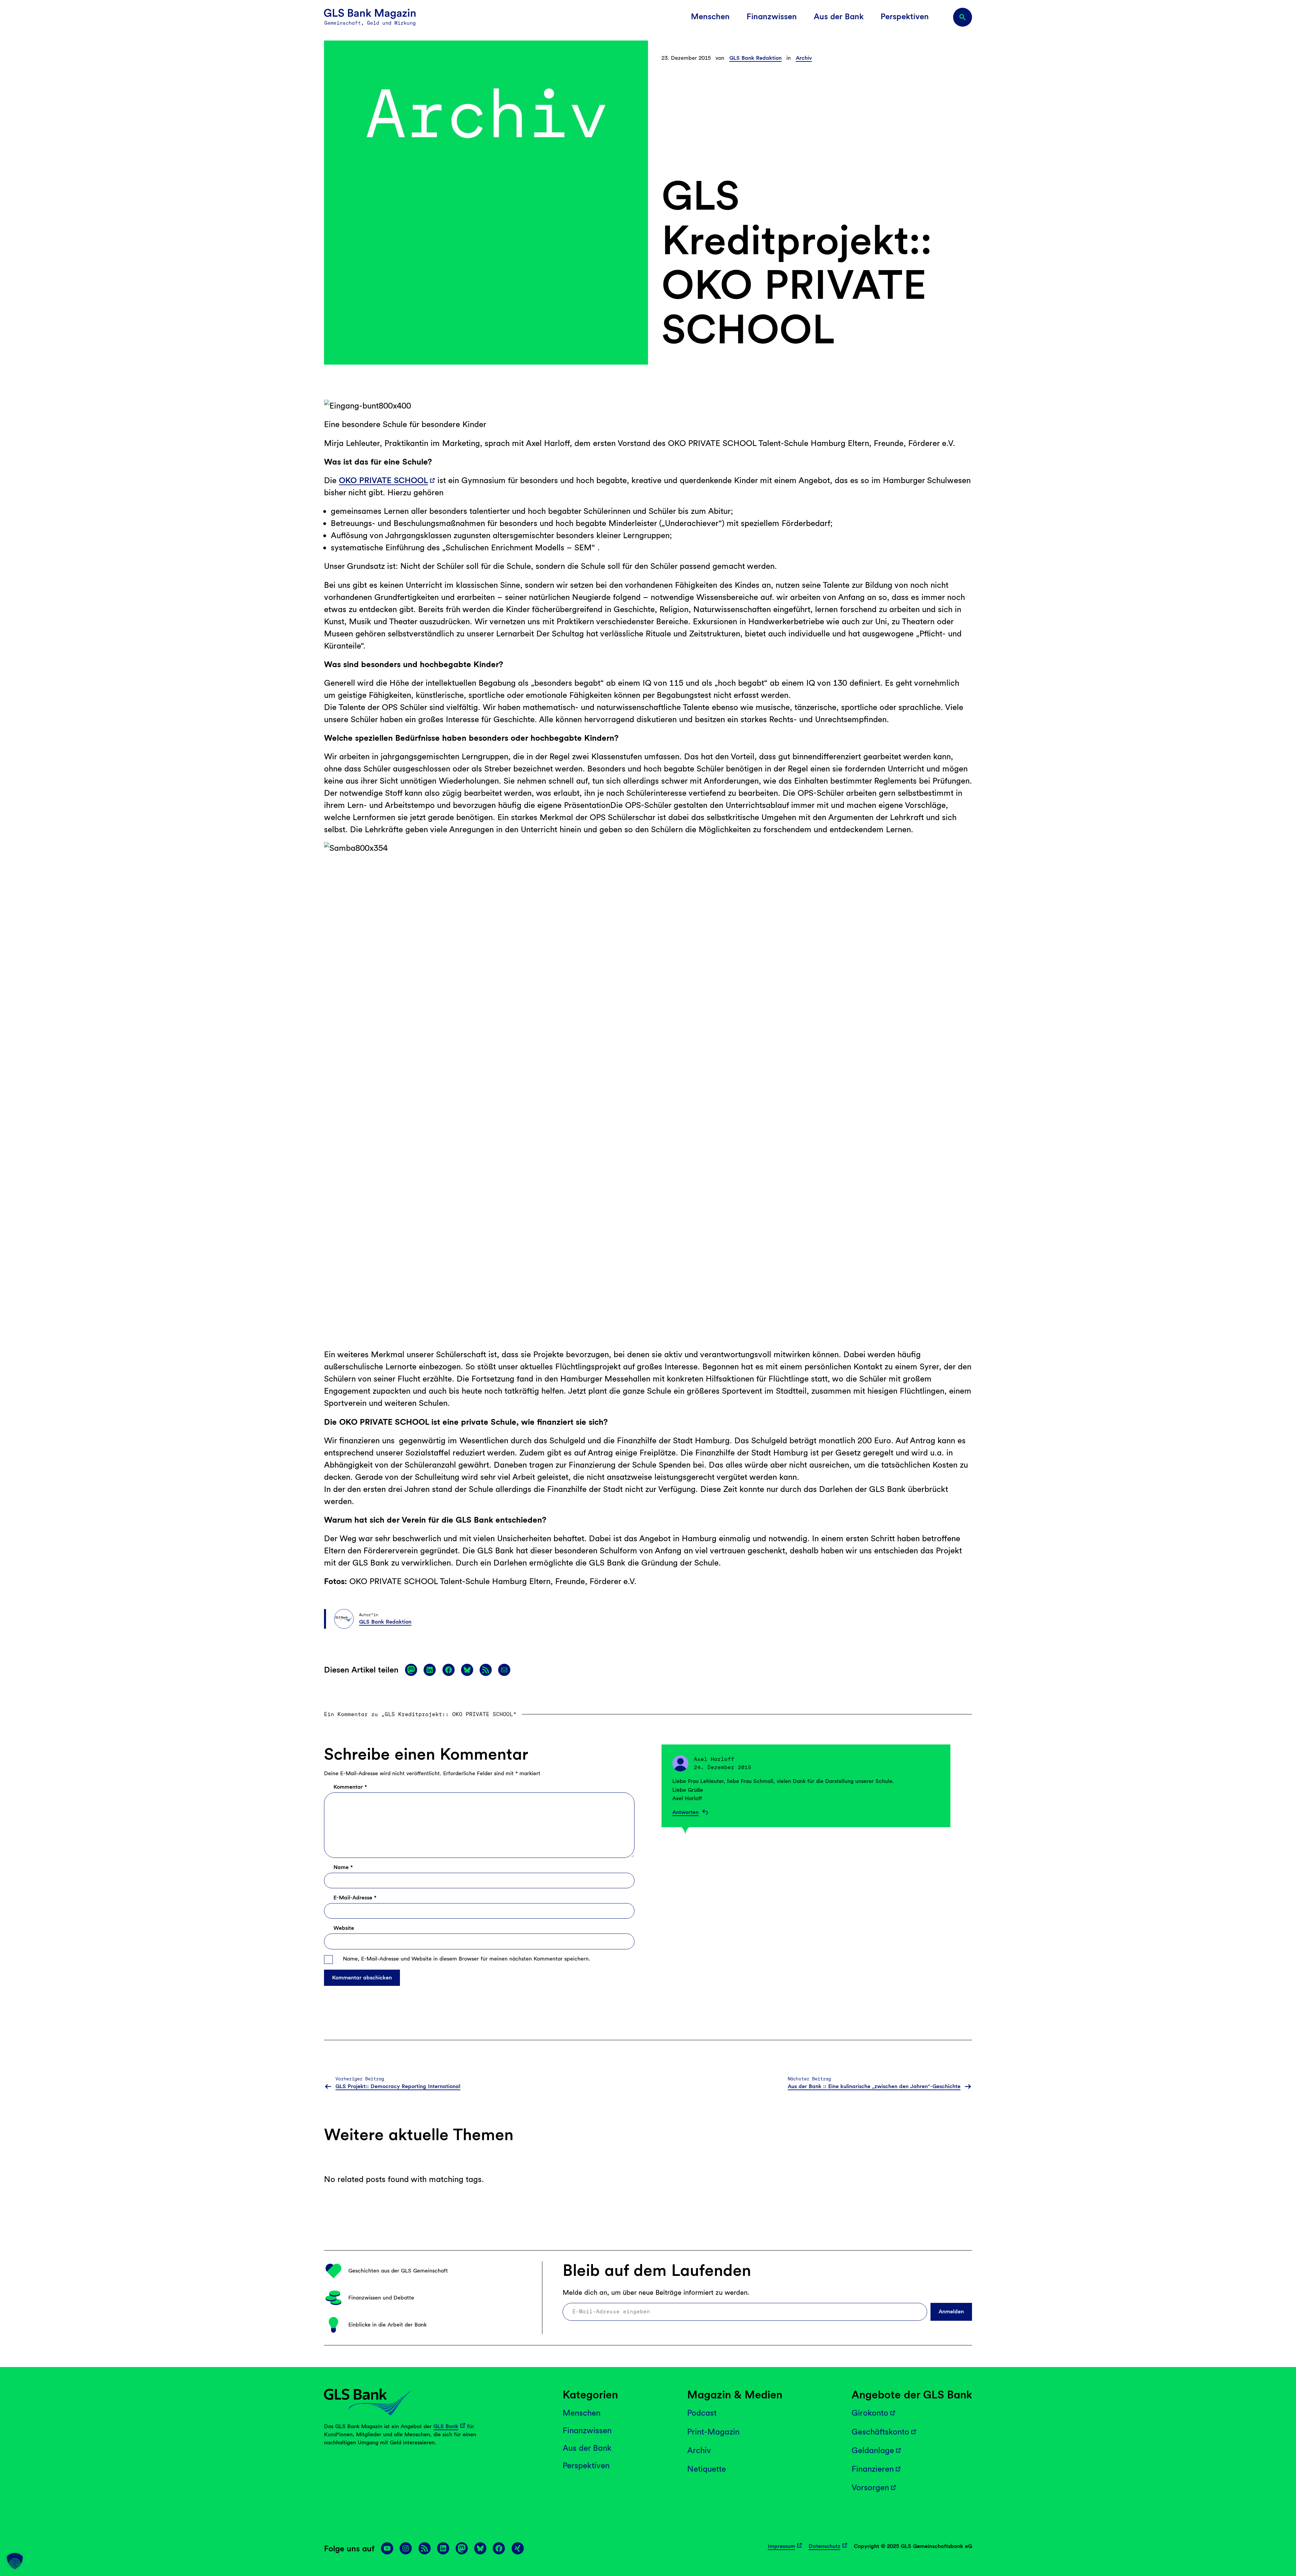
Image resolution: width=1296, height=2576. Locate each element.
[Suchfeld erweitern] (963, 17)
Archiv (804, 58)
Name (343, 1867)
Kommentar (350, 1787)
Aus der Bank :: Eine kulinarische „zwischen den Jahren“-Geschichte (874, 2086)
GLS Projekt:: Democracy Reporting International (398, 2086)
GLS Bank (446, 2426)
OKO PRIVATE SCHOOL (383, 480)
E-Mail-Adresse (355, 1898)
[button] (15, 2561)
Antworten (685, 1812)
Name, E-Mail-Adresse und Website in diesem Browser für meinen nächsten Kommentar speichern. (467, 1959)
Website (344, 1928)
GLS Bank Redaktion (755, 58)
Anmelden (951, 2311)
